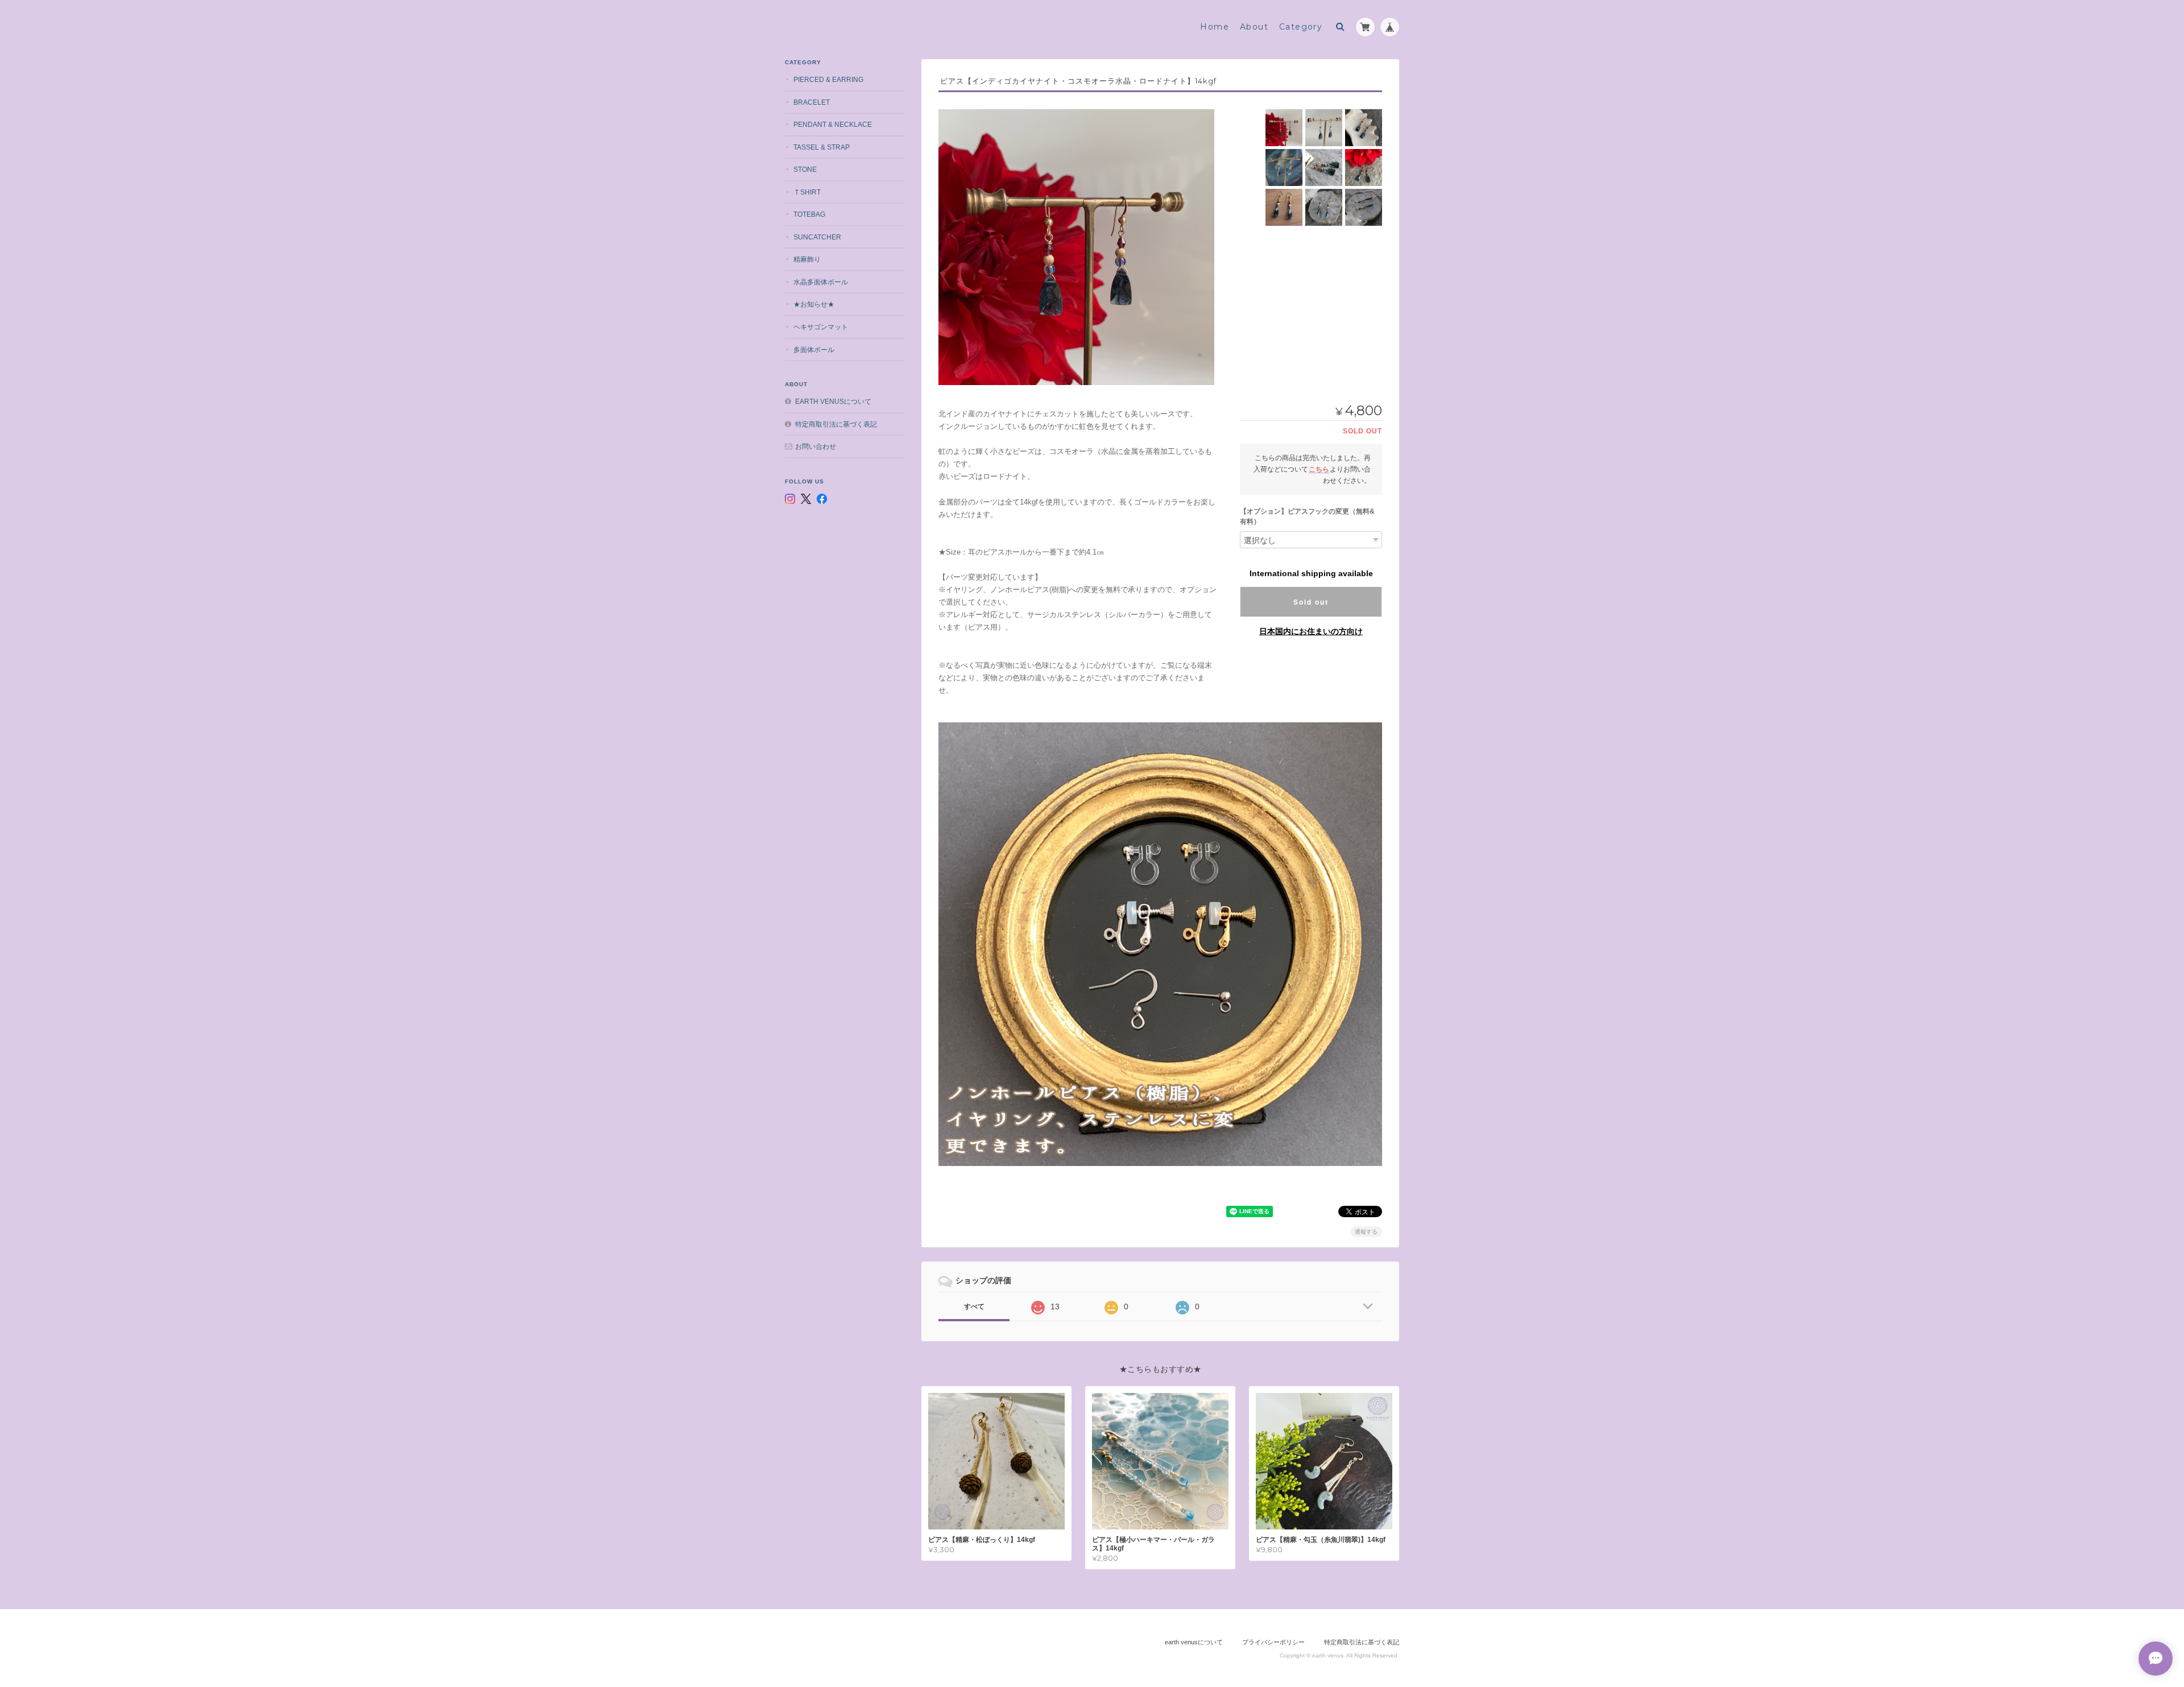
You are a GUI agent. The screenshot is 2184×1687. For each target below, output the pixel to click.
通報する (1366, 1232)
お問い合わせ (816, 446)
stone (805, 169)
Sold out (1311, 602)
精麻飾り (807, 259)
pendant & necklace (833, 124)
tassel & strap (822, 147)
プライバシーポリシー (1273, 1642)
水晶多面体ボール (821, 282)
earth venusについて (833, 401)
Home (1215, 27)
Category (1301, 27)
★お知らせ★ (814, 304)
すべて (974, 1306)
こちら (1319, 469)
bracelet (812, 102)
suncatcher (817, 237)
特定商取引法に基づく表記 (836, 424)
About (1254, 27)
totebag (809, 214)
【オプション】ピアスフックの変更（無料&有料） (1307, 516)
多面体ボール (814, 350)
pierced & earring (828, 79)
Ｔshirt (807, 192)
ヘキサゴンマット (821, 327)
